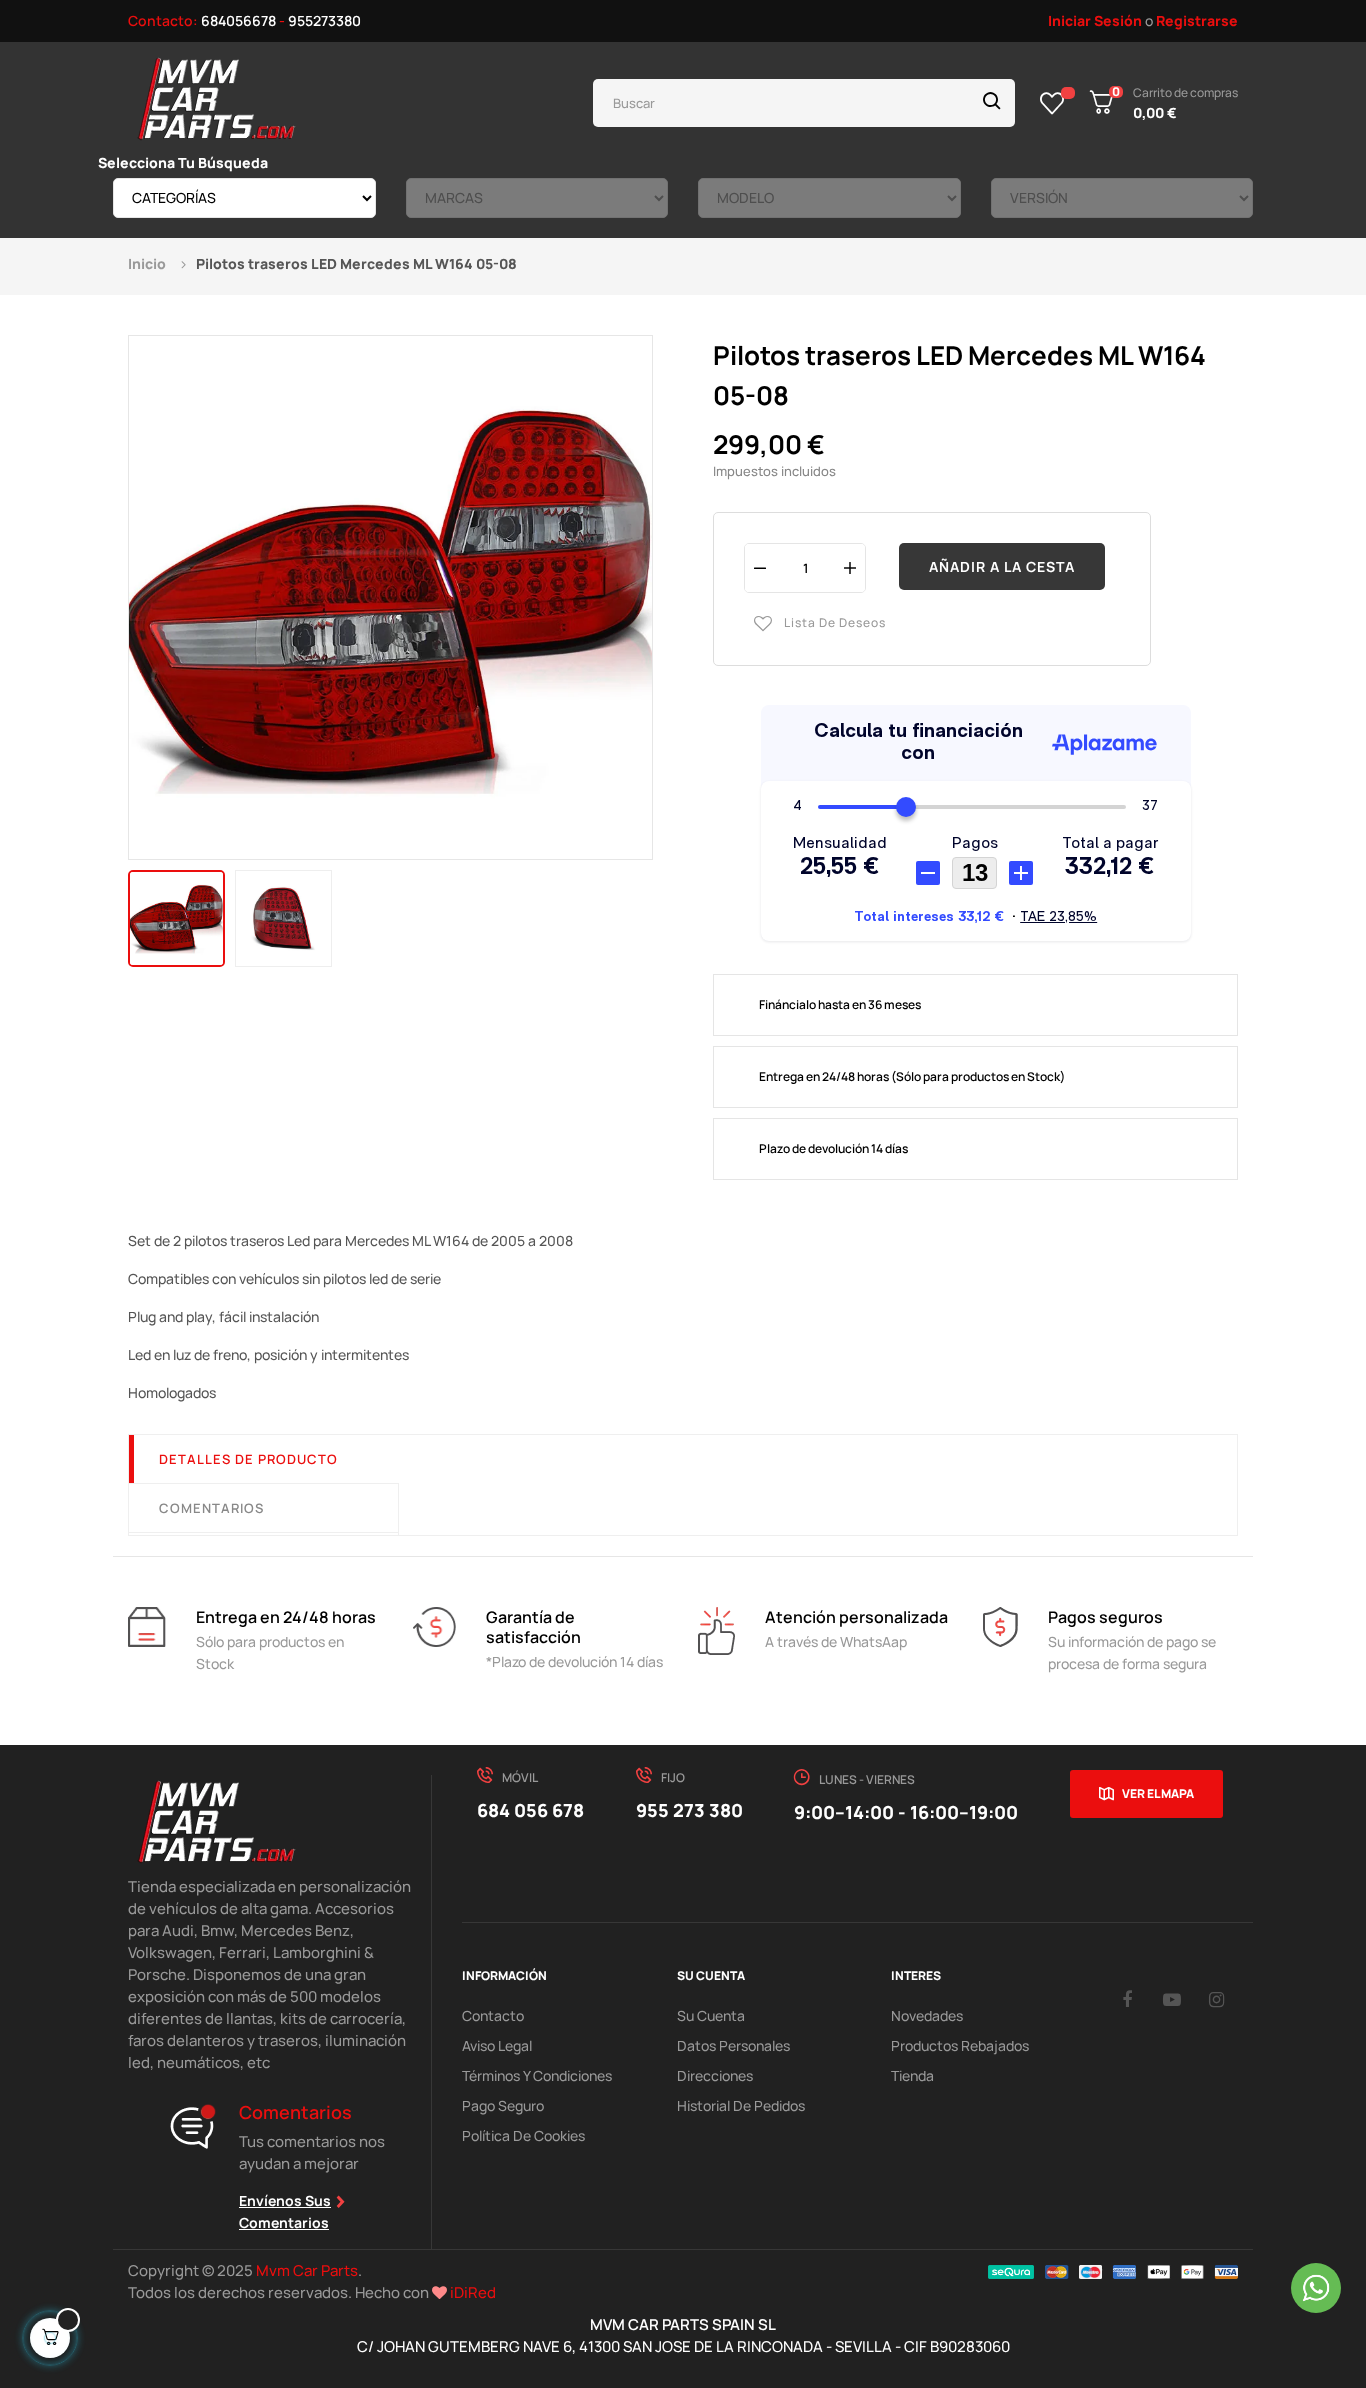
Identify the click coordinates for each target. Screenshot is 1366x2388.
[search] (992, 103)
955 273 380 (689, 1810)
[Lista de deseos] (1052, 103)
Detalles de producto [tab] (248, 1459)
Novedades (927, 2015)
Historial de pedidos (741, 2105)
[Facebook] (1127, 1999)
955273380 (324, 20)
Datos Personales (733, 2045)
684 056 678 (530, 1810)
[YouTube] (1172, 1999)
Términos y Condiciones (537, 2075)
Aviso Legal (497, 2045)
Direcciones (715, 2075)
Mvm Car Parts (307, 2270)
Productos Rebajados (960, 2045)
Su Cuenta (711, 2015)
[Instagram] (1217, 1999)
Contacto (493, 2015)
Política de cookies (523, 2135)
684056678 (238, 20)
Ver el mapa (1158, 1793)
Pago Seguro (503, 2105)
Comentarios (211, 1508)
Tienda (912, 2075)
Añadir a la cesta (1002, 566)
